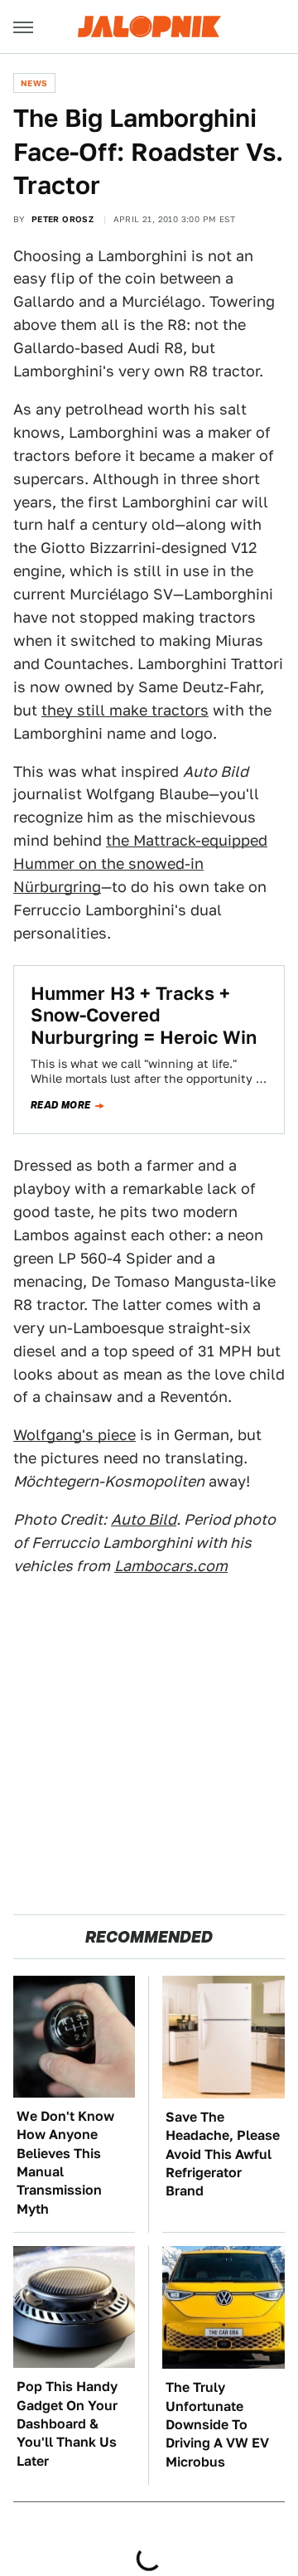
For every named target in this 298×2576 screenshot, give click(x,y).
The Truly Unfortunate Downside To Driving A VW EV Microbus (217, 2425)
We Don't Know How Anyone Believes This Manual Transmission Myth (65, 2163)
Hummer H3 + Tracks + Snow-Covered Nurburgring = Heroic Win (144, 1015)
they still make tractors (125, 710)
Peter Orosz (62, 219)
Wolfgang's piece (74, 1435)
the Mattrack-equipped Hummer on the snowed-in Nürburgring (140, 864)
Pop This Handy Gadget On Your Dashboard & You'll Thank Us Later (67, 2424)
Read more (61, 1105)
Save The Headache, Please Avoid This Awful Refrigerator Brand (223, 2154)
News (34, 83)
